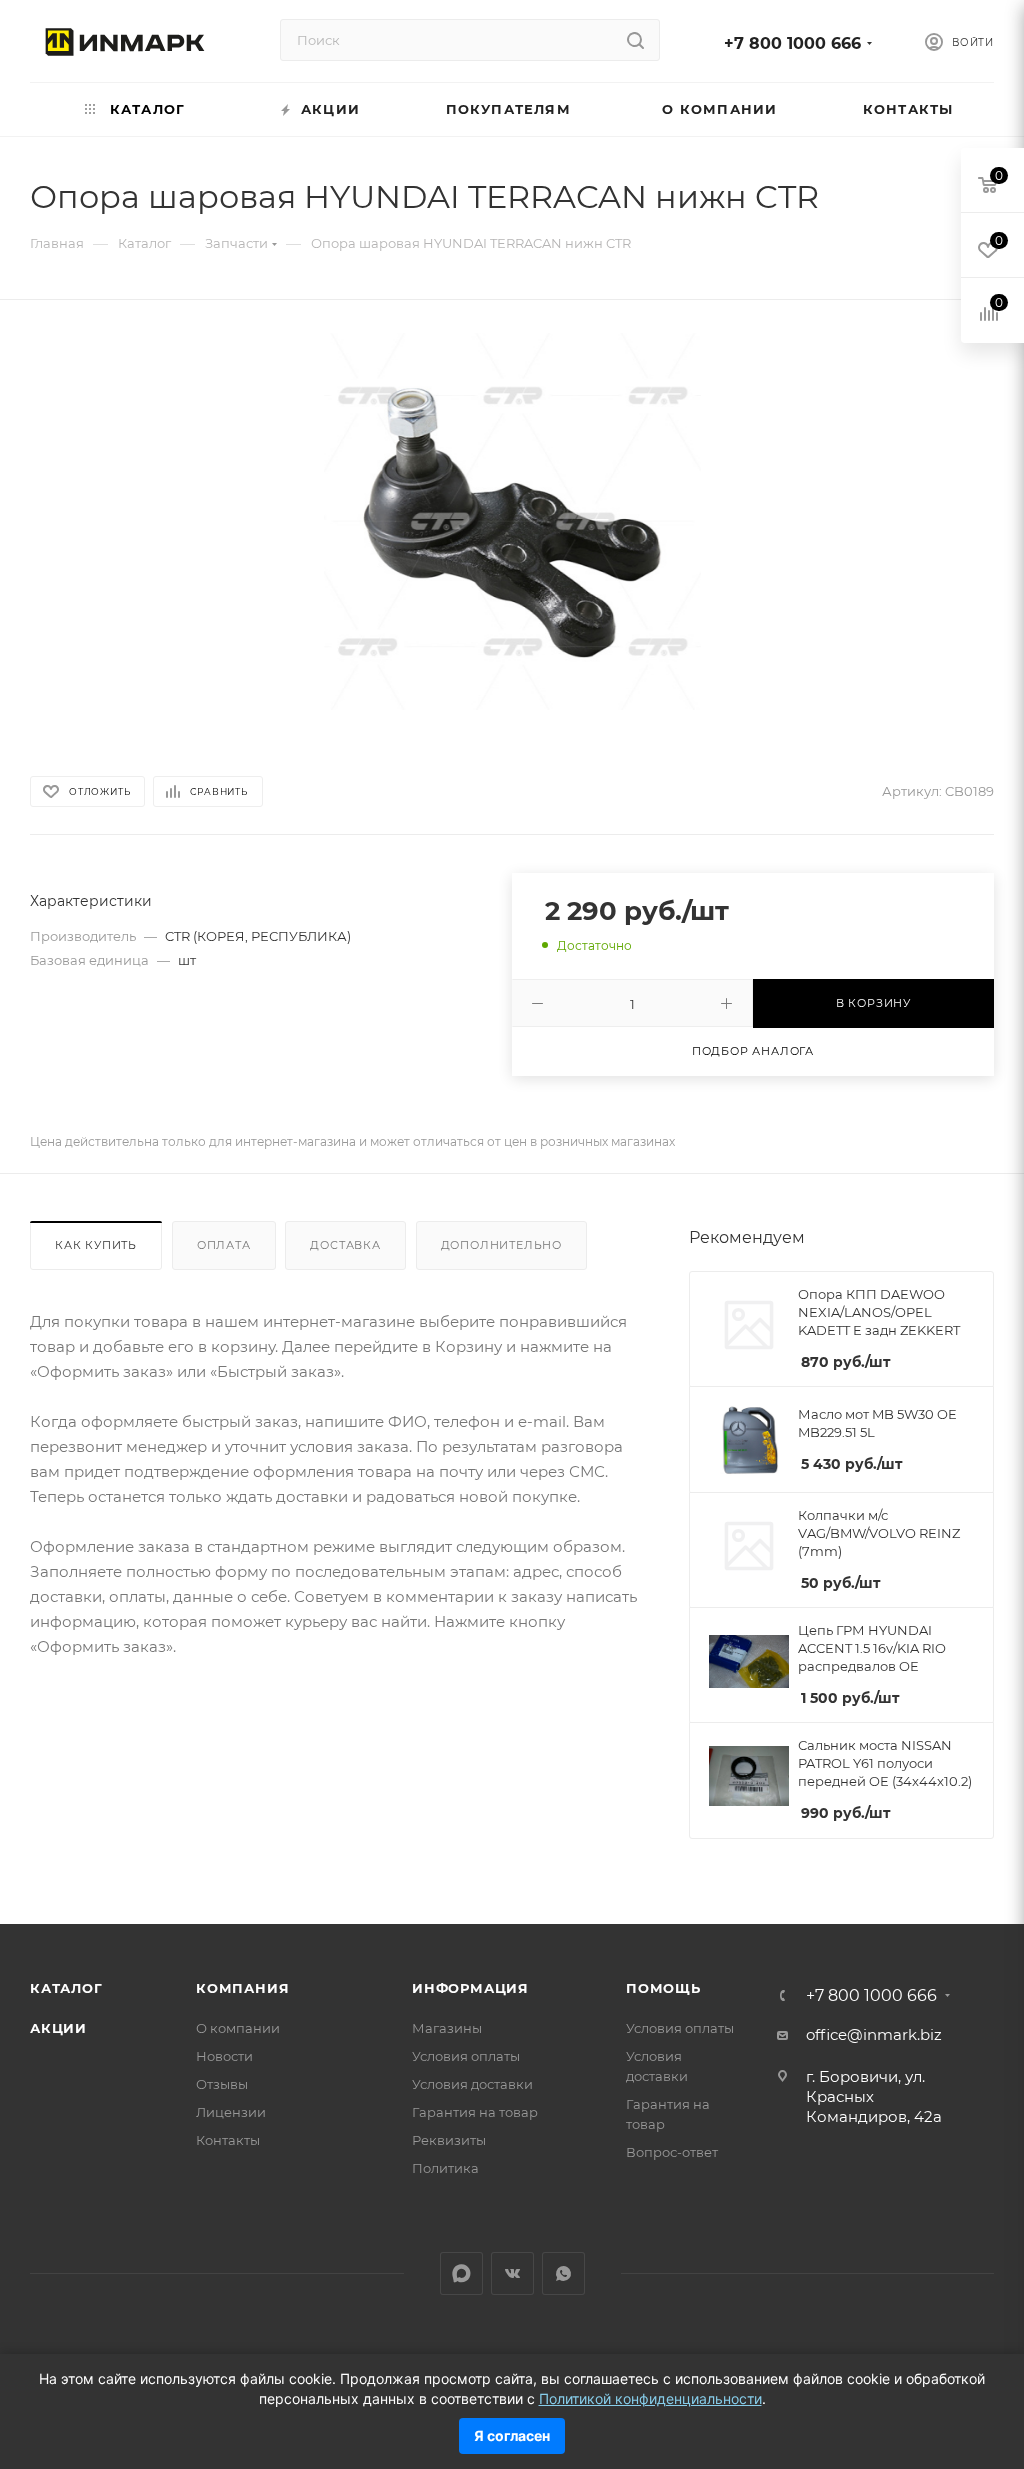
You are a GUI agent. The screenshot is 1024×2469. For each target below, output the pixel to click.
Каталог (66, 1988)
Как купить (96, 1245)
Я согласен (512, 2435)
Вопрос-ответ (672, 2152)
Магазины (447, 2028)
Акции (58, 2028)
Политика (445, 2168)
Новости (224, 2056)
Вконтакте (512, 2273)
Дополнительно (501, 1245)
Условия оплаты (466, 2056)
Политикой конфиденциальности (650, 2398)
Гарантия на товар (475, 2112)
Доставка (345, 1245)
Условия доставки (472, 2084)
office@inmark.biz (874, 2034)
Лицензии (231, 2112)
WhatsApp (563, 2273)
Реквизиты (449, 2140)
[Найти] (635, 40)
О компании (238, 2028)
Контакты (228, 2140)
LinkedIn (461, 2273)
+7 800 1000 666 (792, 43)
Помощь (663, 1988)
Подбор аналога (753, 1051)
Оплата (224, 1245)
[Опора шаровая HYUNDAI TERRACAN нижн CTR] (512, 521)
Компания (242, 1988)
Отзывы (222, 2084)
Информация (470, 1988)
